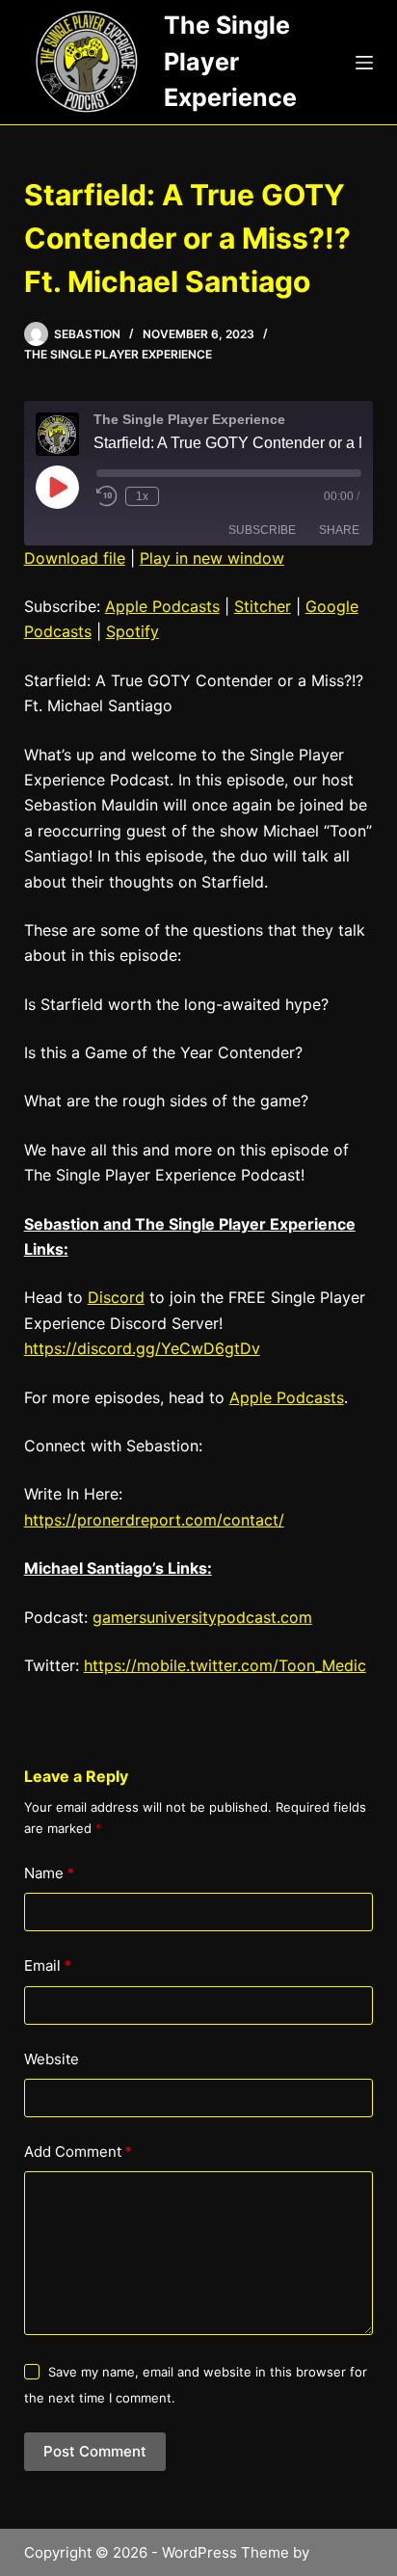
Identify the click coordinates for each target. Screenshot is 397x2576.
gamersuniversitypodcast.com (202, 1617)
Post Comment (95, 2451)
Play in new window (212, 558)
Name (49, 1873)
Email (48, 1965)
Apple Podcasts (162, 606)
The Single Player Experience (230, 61)
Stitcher (263, 606)
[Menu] (364, 63)
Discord (116, 1297)
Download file (75, 558)
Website (52, 2059)
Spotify (132, 631)
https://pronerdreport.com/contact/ (154, 1520)
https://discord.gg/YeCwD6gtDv (142, 1348)
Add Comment (78, 2151)
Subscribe (262, 530)
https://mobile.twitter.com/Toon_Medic (225, 1665)
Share (339, 530)
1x (142, 496)
